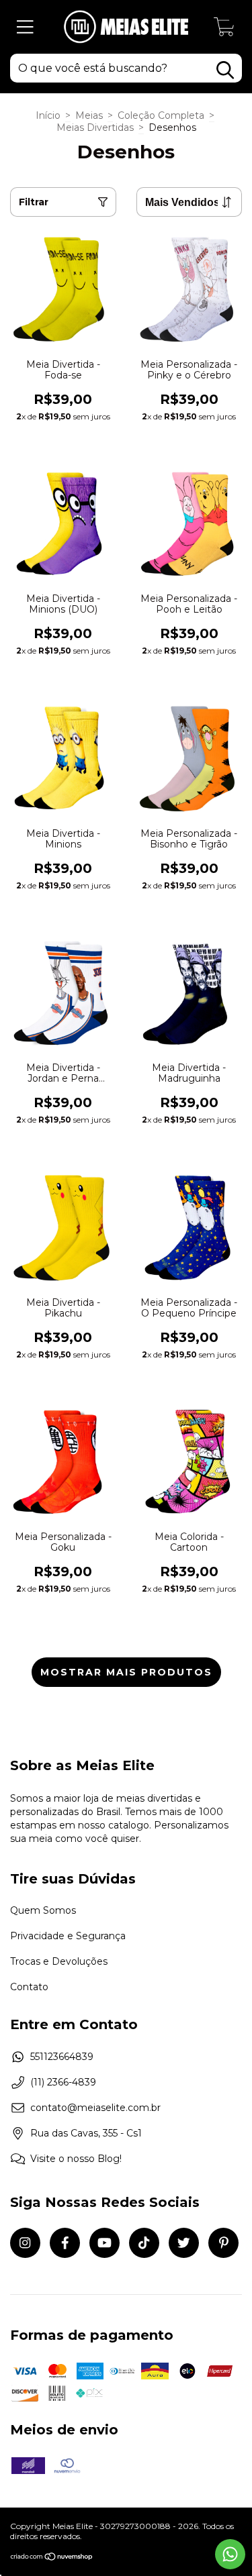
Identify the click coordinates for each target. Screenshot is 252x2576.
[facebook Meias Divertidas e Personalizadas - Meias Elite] (65, 2243)
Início (48, 115)
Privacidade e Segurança (68, 1936)
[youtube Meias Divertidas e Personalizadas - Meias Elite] (104, 2243)
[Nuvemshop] (52, 2558)
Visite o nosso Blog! (76, 2159)
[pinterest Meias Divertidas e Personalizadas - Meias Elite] (223, 2243)
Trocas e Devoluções (59, 1961)
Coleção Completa (161, 115)
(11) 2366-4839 (63, 2082)
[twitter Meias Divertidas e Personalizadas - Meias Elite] (184, 2243)
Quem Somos (43, 1910)
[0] (224, 30)
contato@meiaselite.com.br (95, 2108)
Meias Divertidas (95, 127)
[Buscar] (225, 70)
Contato (29, 1987)
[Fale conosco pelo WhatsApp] (230, 2554)
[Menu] (25, 27)
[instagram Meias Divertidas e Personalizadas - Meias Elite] (25, 2243)
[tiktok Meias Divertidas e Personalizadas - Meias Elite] (144, 2243)
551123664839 (62, 2057)
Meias (89, 115)
